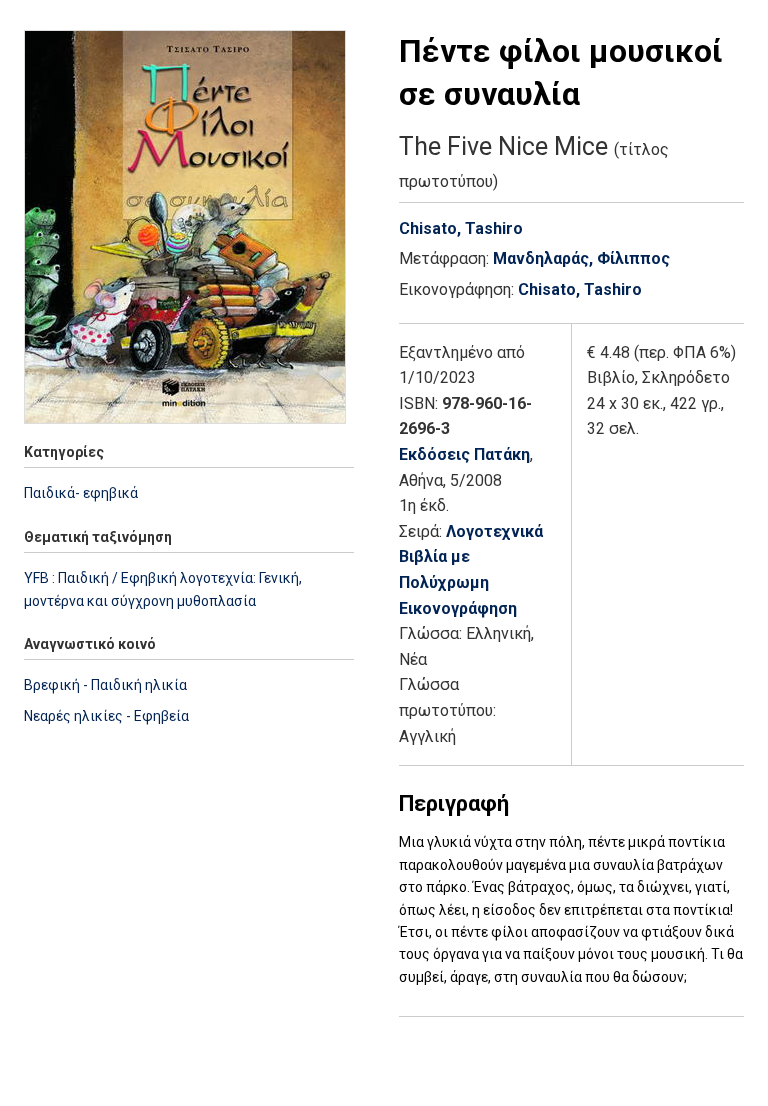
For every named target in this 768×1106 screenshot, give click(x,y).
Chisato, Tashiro (461, 228)
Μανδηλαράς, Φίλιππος (581, 258)
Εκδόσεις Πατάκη (464, 454)
